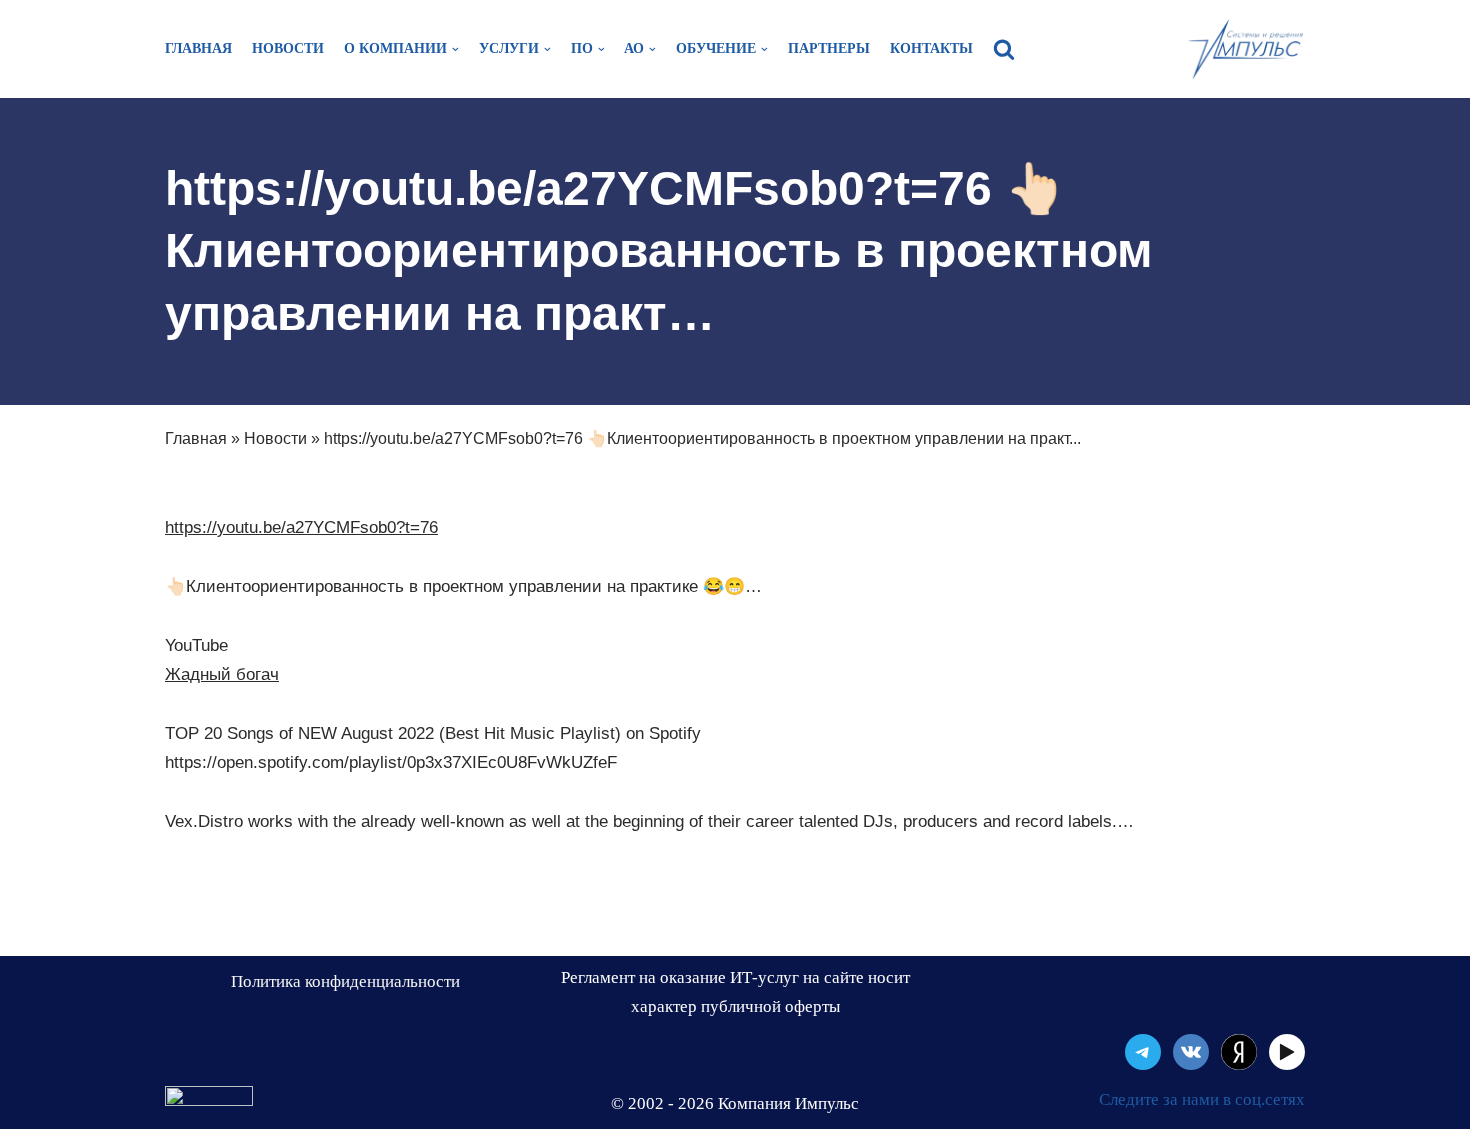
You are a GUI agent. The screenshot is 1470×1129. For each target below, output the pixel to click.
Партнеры (829, 48)
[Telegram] (1143, 1052)
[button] (1004, 49)
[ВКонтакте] (1191, 1052)
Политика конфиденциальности (345, 981)
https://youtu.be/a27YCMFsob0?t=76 (301, 527)
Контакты (931, 48)
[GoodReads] (1287, 1052)
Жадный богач (222, 674)
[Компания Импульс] (1245, 49)
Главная (198, 48)
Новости (288, 48)
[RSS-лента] (1239, 1052)
